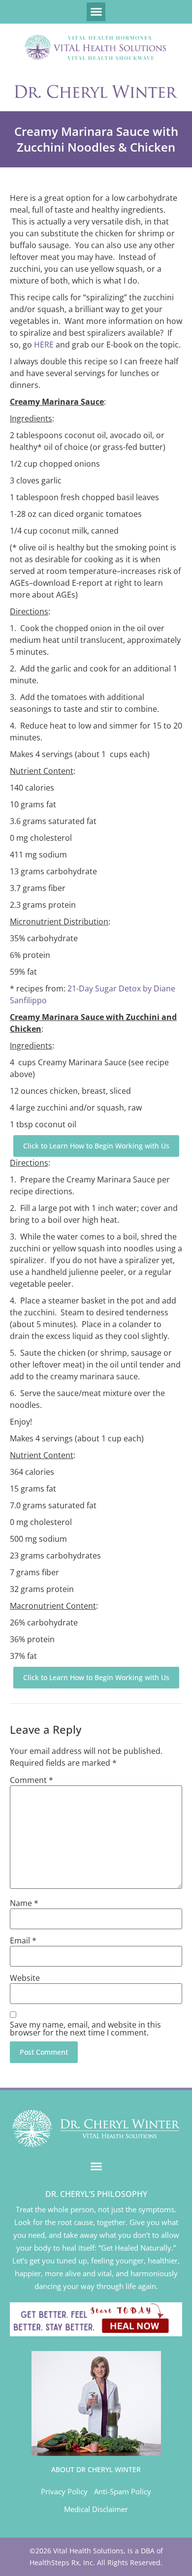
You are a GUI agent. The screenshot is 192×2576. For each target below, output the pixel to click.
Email (23, 1940)
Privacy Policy (64, 2491)
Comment (32, 1780)
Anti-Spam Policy (123, 2491)
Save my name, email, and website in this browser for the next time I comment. (85, 2029)
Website (25, 1978)
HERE (44, 345)
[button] (96, 12)
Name (24, 1903)
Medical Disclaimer (96, 2509)
